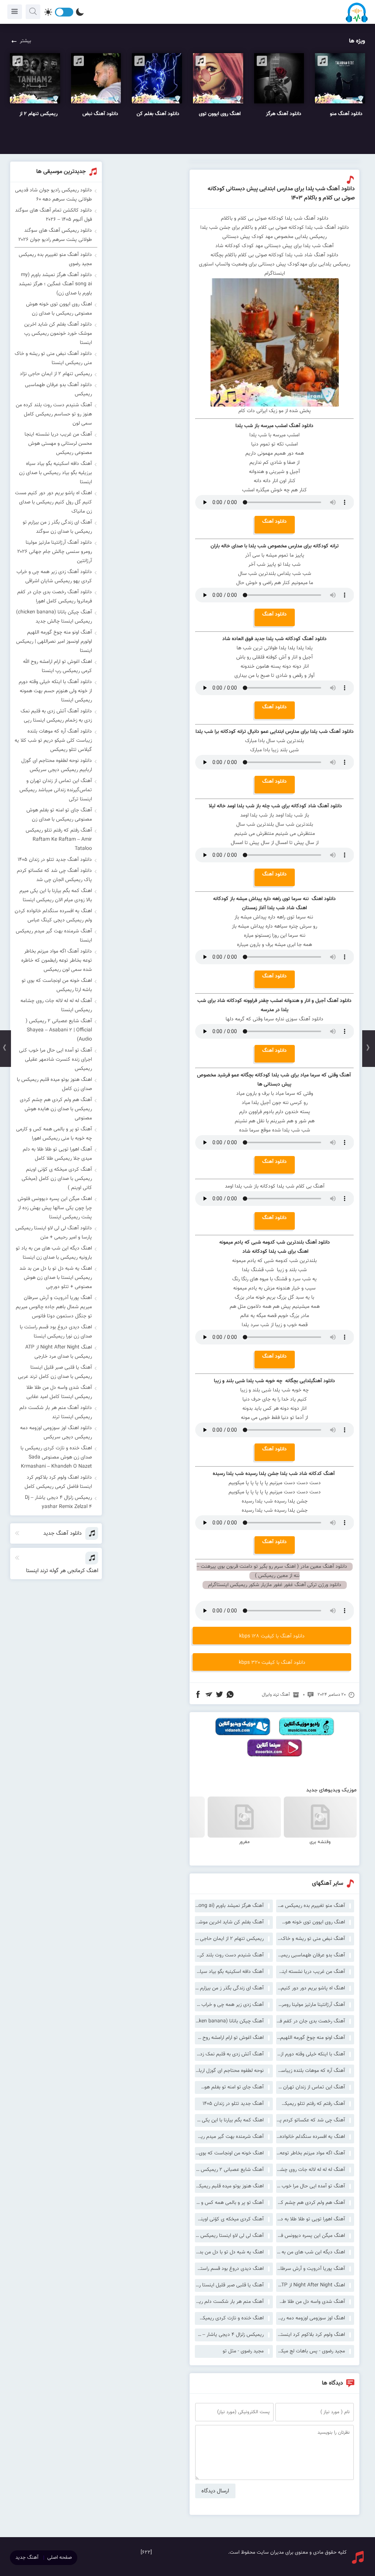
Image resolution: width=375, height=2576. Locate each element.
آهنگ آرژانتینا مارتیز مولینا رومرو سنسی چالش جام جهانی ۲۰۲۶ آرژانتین (311, 2005)
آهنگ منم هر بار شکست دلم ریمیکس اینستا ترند (229, 2302)
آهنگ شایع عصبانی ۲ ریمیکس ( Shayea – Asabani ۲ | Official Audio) (229, 2170)
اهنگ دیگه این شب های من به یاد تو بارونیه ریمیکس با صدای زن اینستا (311, 2252)
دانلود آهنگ (274, 522)
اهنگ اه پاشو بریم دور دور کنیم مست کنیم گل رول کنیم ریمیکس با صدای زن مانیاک (311, 1988)
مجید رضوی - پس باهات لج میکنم (311, 2351)
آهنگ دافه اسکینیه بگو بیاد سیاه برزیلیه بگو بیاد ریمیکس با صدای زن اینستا (229, 1972)
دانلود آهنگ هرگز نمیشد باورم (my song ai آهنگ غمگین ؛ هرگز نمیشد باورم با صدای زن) (55, 284)
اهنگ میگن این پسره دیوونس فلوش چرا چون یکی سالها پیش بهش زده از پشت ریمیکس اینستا (311, 2236)
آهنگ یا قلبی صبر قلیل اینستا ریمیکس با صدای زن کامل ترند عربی (229, 2285)
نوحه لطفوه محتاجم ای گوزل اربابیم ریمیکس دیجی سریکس (229, 2071)
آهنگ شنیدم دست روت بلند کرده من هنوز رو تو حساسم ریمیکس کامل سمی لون (229, 1955)
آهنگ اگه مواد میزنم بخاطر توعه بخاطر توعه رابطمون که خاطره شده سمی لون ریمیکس (311, 2153)
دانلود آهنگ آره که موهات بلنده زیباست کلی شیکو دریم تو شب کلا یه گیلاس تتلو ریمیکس (53, 741)
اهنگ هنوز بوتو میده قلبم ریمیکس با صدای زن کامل (229, 2186)
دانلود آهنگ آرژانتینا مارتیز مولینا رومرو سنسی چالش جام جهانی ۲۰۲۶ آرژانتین (55, 552)
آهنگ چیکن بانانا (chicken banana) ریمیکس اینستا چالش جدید (229, 2021)
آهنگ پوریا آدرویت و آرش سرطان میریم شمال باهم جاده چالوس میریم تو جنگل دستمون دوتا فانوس (311, 2269)
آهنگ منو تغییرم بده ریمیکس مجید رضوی (311, 1906)
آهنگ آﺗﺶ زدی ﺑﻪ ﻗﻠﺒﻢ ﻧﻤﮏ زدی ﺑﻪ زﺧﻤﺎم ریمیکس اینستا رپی (229, 2054)
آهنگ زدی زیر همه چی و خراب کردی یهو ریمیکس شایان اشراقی (229, 2005)
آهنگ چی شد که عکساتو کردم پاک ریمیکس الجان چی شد (311, 2120)
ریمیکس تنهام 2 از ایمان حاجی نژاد (229, 1939)
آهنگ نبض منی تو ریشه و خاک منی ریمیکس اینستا (311, 1939)
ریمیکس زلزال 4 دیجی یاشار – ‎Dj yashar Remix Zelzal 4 (229, 2335)
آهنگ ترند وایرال (276, 1695)
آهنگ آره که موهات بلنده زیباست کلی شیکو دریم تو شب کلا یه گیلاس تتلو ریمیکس (311, 2071)
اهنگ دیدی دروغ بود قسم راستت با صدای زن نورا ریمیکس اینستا (229, 2269)
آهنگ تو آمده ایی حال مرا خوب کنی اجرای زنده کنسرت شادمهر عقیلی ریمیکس (311, 2186)
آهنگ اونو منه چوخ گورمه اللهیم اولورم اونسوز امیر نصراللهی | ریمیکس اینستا (311, 2038)
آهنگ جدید (27, 2558)
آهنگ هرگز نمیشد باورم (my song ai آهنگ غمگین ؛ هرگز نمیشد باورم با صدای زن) (229, 1906)
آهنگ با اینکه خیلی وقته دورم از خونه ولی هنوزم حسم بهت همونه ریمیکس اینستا (311, 2054)
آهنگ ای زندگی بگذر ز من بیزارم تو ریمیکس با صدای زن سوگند (229, 1988)
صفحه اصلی (60, 2558)
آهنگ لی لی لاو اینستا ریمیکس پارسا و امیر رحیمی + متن (229, 2236)
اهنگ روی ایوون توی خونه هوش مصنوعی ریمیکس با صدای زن (311, 1922)
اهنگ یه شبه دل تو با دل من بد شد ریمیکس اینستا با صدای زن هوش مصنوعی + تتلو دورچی (229, 2252)
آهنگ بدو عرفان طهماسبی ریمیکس (311, 1955)
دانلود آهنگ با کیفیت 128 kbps (272, 1636)
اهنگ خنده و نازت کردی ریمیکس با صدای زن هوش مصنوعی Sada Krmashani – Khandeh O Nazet (229, 2318)
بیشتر (25, 41)
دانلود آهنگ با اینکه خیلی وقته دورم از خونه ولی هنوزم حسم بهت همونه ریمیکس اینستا (55, 691)
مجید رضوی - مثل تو (243, 2351)
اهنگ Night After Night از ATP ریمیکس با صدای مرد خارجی (311, 2285)
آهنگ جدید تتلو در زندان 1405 (233, 2104)
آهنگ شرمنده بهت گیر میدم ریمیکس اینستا (229, 2137)
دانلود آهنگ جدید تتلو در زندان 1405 (55, 860)
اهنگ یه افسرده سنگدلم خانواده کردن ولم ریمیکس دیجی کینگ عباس (311, 2137)
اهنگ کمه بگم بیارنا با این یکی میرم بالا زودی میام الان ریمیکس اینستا (229, 2120)
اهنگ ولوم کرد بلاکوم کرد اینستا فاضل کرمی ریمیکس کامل (311, 2335)
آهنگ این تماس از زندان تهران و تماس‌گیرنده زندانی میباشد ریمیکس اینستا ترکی (311, 2087)
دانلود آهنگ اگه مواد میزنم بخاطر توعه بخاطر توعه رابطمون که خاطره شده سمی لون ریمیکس (57, 961)
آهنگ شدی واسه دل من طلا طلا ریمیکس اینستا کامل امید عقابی (311, 2302)
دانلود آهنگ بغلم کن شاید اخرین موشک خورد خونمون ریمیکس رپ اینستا (58, 334)
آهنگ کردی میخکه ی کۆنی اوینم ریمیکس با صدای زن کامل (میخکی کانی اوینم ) (229, 2219)
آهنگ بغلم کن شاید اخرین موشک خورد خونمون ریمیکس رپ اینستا (229, 1922)
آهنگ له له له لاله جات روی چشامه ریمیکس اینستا (311, 2170)
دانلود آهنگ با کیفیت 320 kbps (272, 1663)
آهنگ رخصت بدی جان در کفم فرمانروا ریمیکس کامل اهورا (311, 2021)
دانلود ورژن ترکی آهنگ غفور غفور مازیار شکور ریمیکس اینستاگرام (275, 1585)
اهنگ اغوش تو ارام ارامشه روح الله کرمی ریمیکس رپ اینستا (229, 2038)
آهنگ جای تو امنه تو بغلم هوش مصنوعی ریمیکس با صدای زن (229, 2087)
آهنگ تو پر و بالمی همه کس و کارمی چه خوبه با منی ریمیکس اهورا (229, 2203)
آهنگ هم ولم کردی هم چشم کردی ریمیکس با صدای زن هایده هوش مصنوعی (311, 2203)
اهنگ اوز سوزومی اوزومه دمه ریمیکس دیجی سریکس (311, 2318)
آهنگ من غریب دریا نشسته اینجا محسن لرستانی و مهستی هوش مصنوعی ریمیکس (311, 1972)
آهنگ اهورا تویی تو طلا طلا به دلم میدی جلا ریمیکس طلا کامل (311, 2219)
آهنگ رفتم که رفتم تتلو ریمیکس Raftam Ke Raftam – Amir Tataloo (311, 2104)
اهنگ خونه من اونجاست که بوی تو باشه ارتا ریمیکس (229, 2153)
